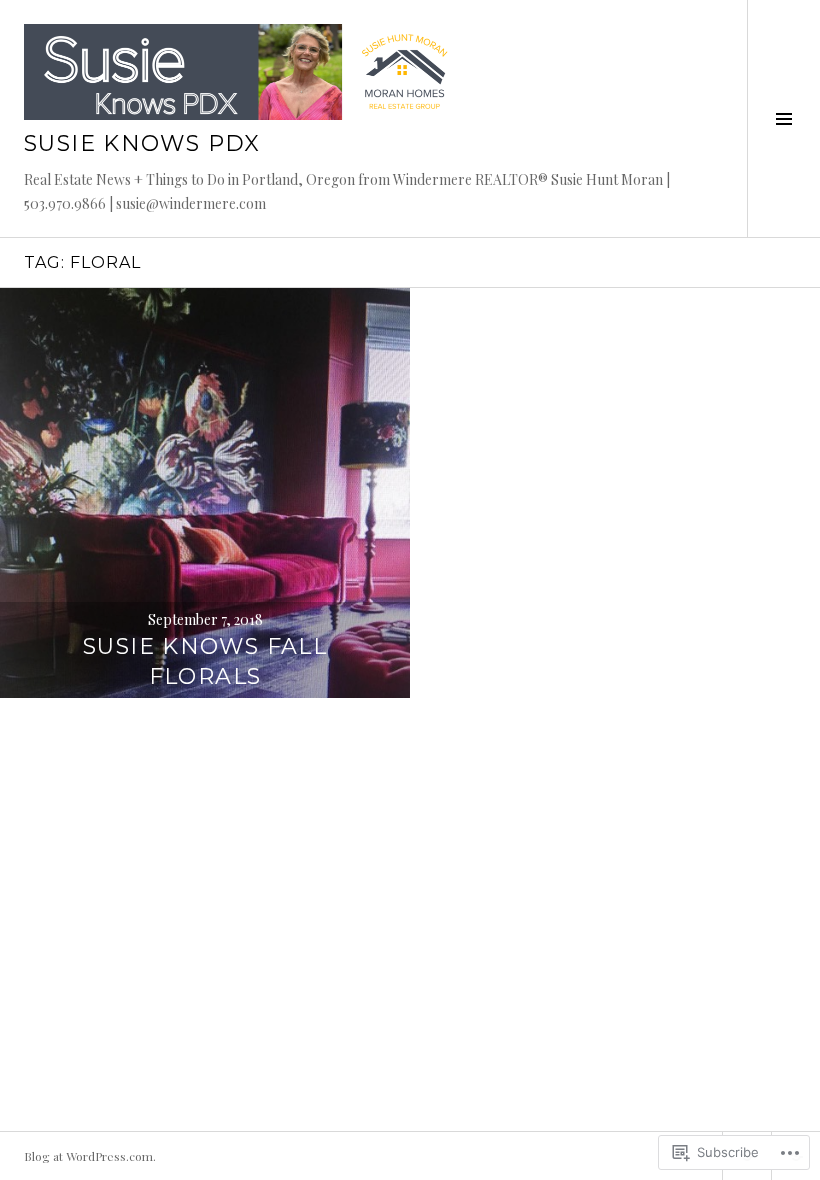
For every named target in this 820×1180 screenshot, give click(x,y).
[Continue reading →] (205, 493)
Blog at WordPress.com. (90, 1156)
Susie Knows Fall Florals (205, 661)
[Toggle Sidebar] (783, 118)
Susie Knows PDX (142, 143)
